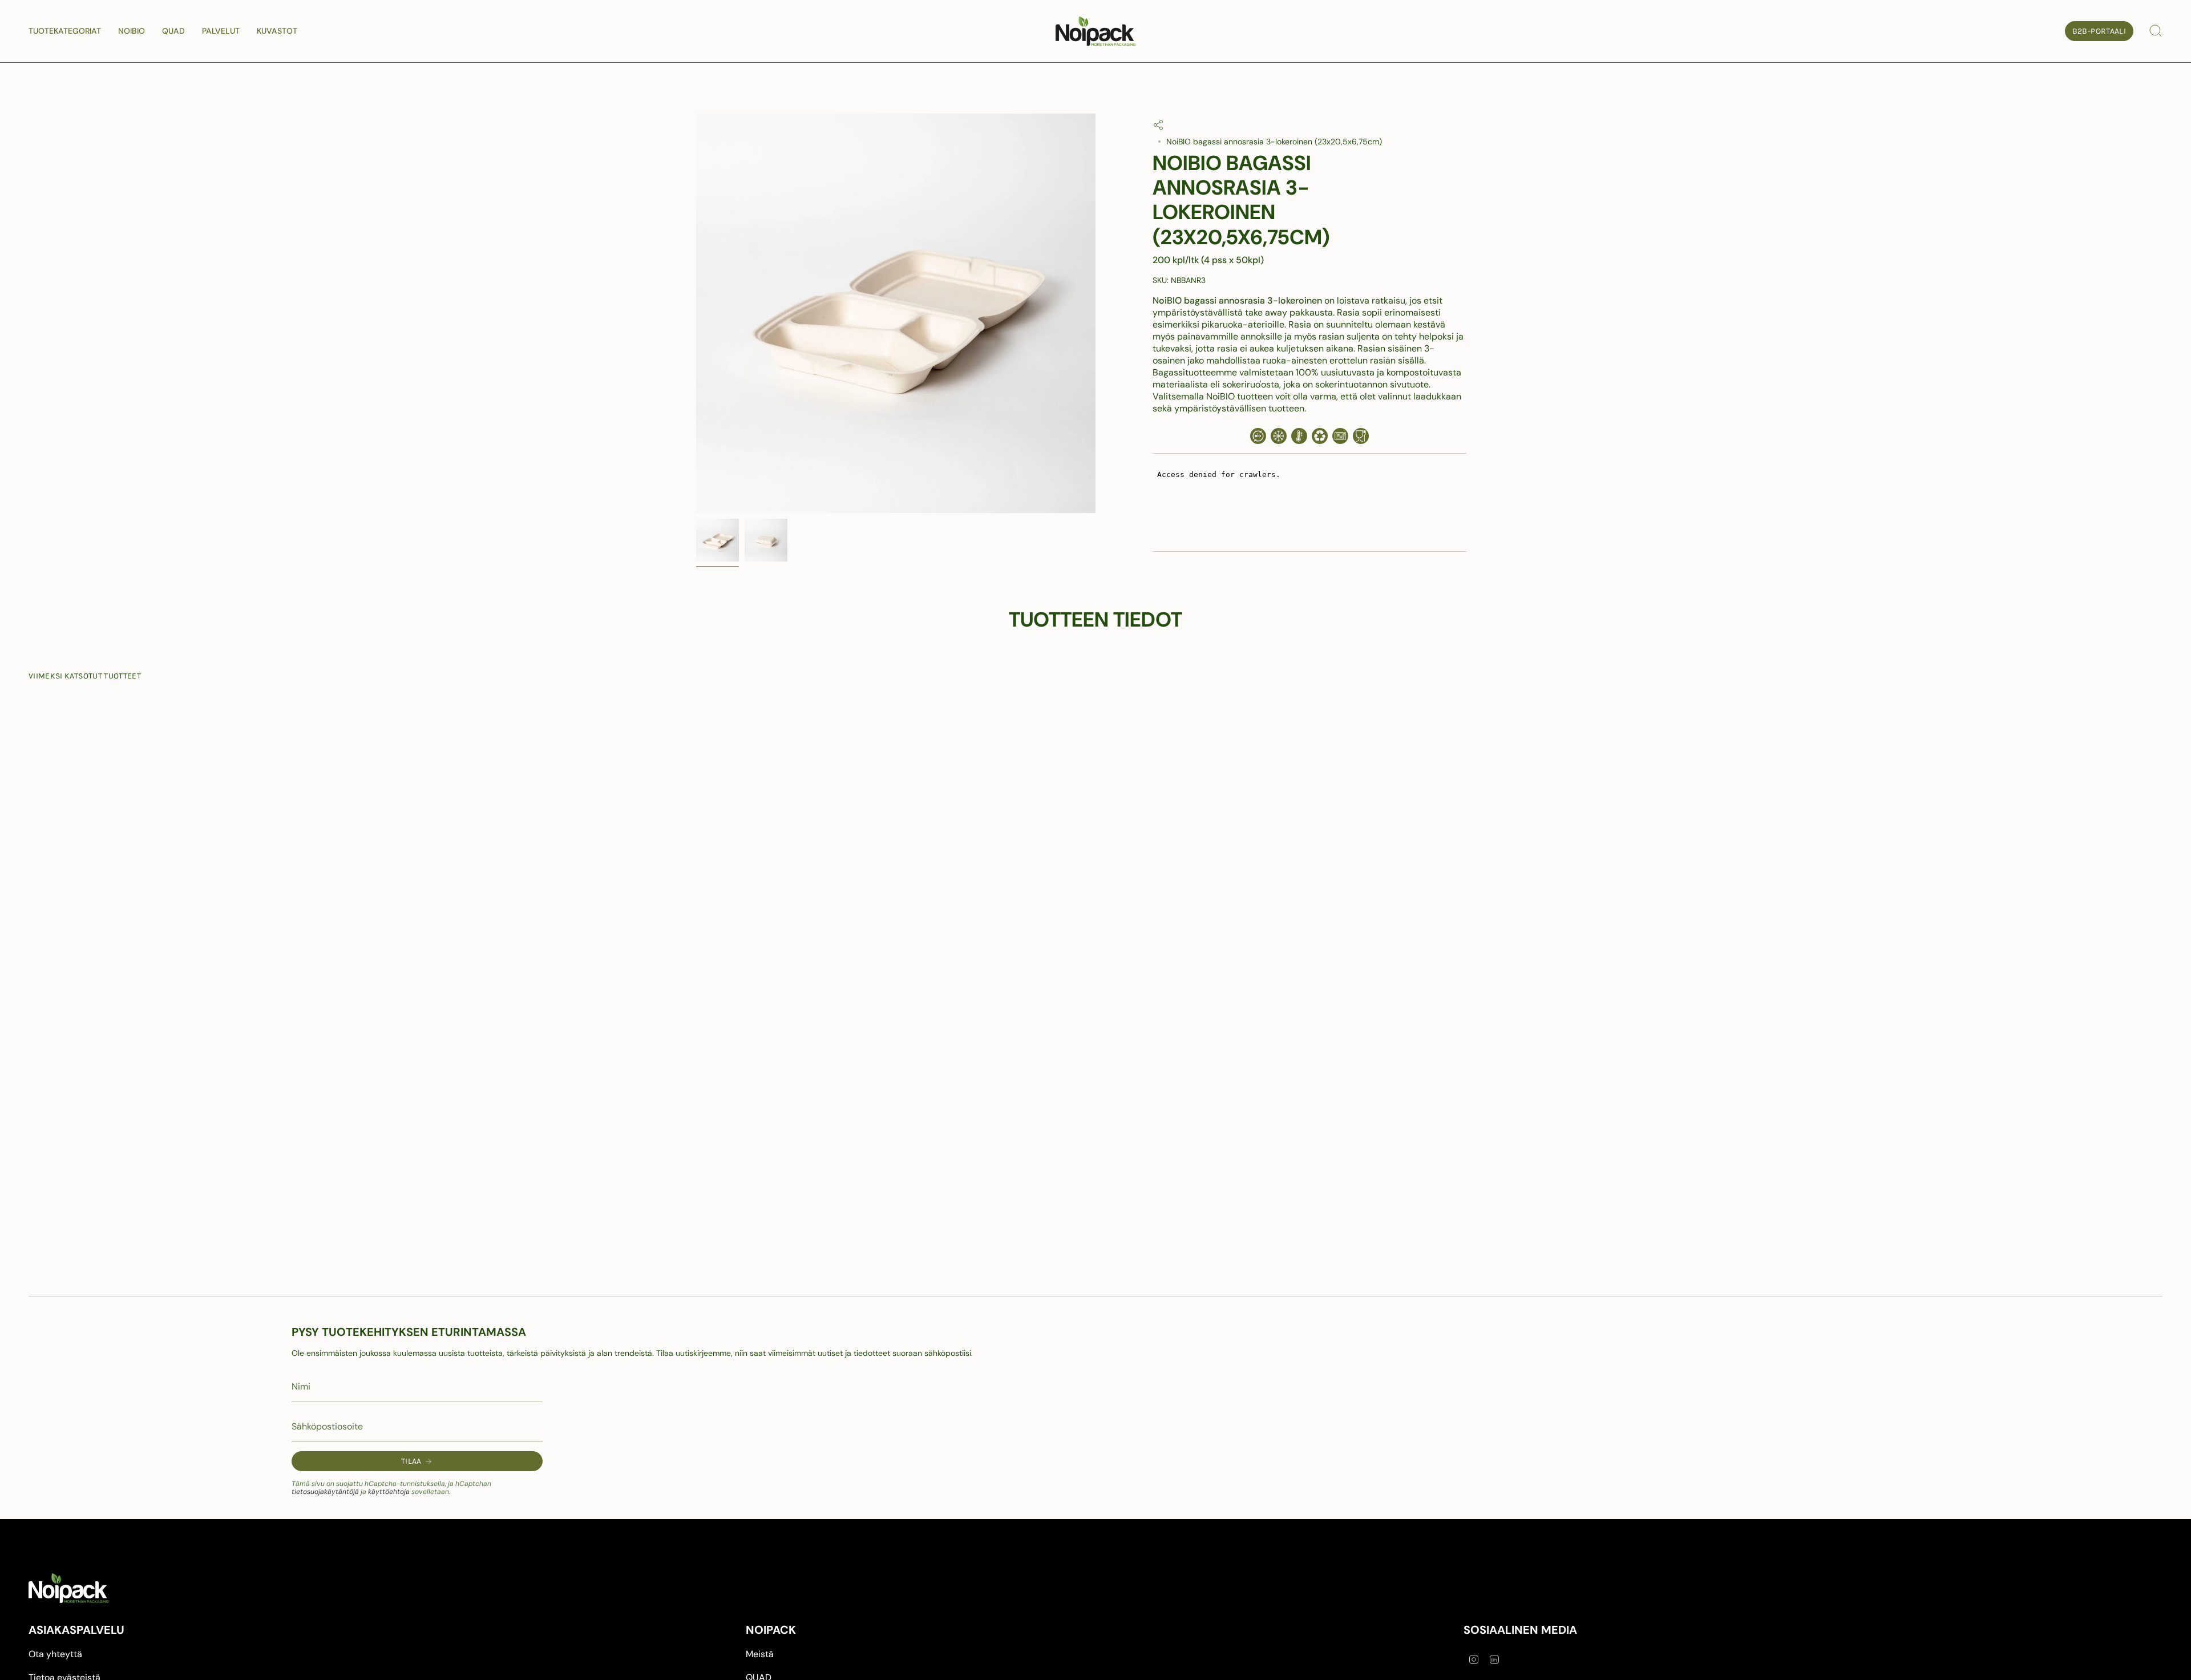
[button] (65, 31)
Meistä (760, 1654)
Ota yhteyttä (55, 1654)
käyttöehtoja (389, 1492)
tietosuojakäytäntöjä (325, 1492)
